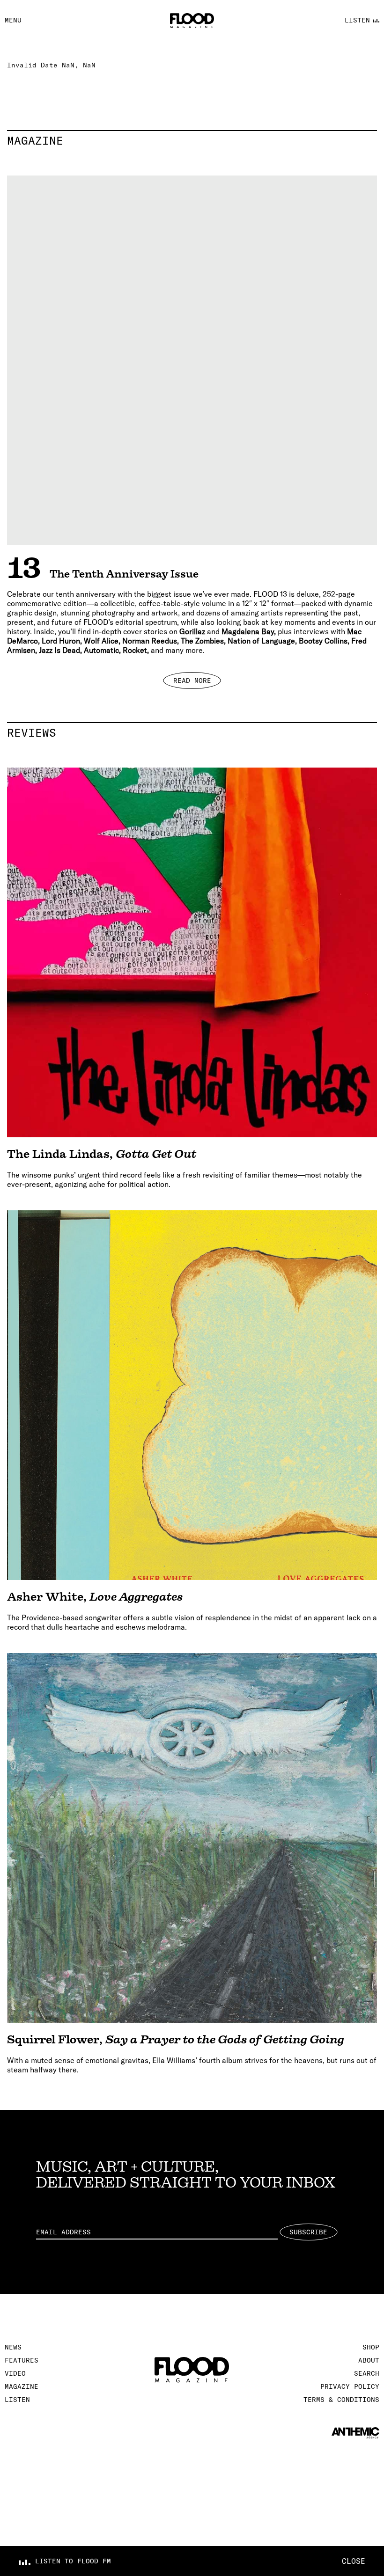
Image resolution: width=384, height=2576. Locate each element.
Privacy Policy (350, 2386)
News (13, 2347)
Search (367, 2373)
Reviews (192, 732)
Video (15, 2373)
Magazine (192, 140)
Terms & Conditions (341, 2400)
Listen (17, 2400)
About (369, 2360)
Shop (371, 2347)
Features (22, 2360)
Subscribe (308, 2232)
